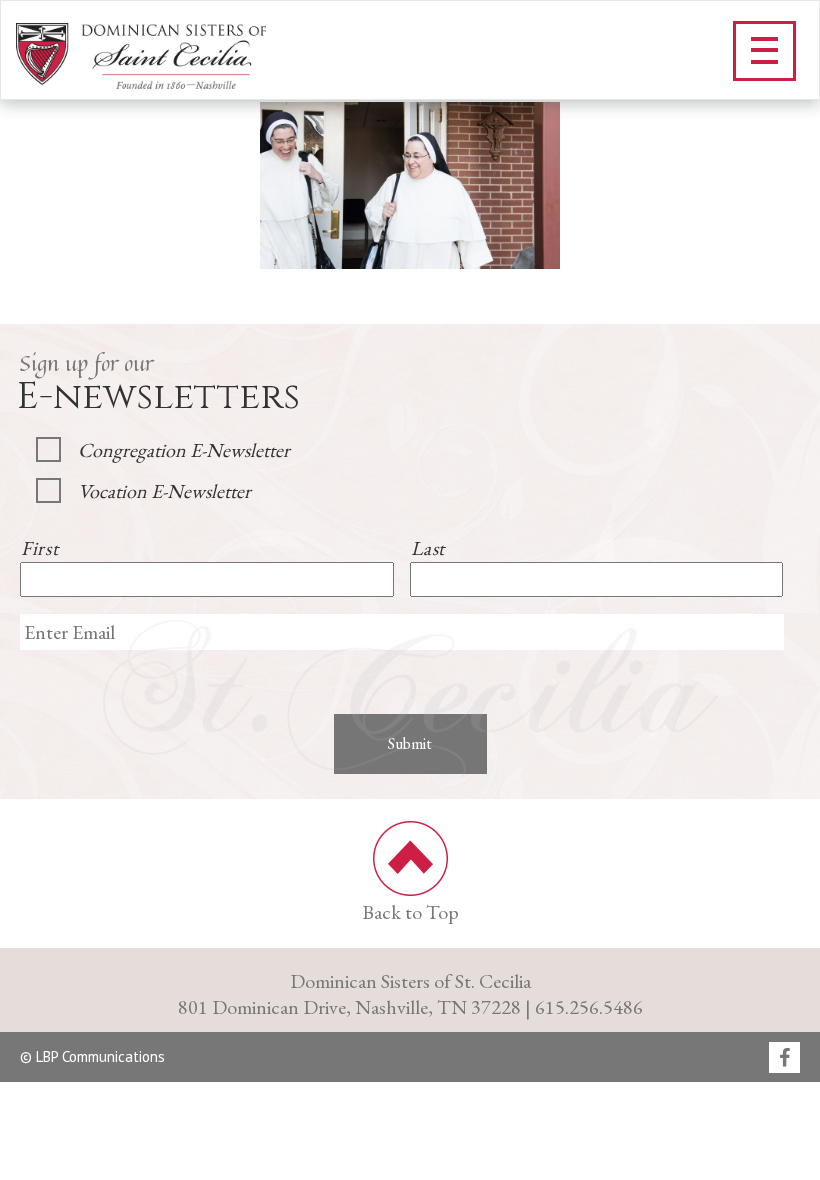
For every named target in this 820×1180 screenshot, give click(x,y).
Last (428, 548)
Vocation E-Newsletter (164, 491)
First (39, 548)
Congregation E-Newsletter (184, 450)
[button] (764, 51)
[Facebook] (784, 1059)
